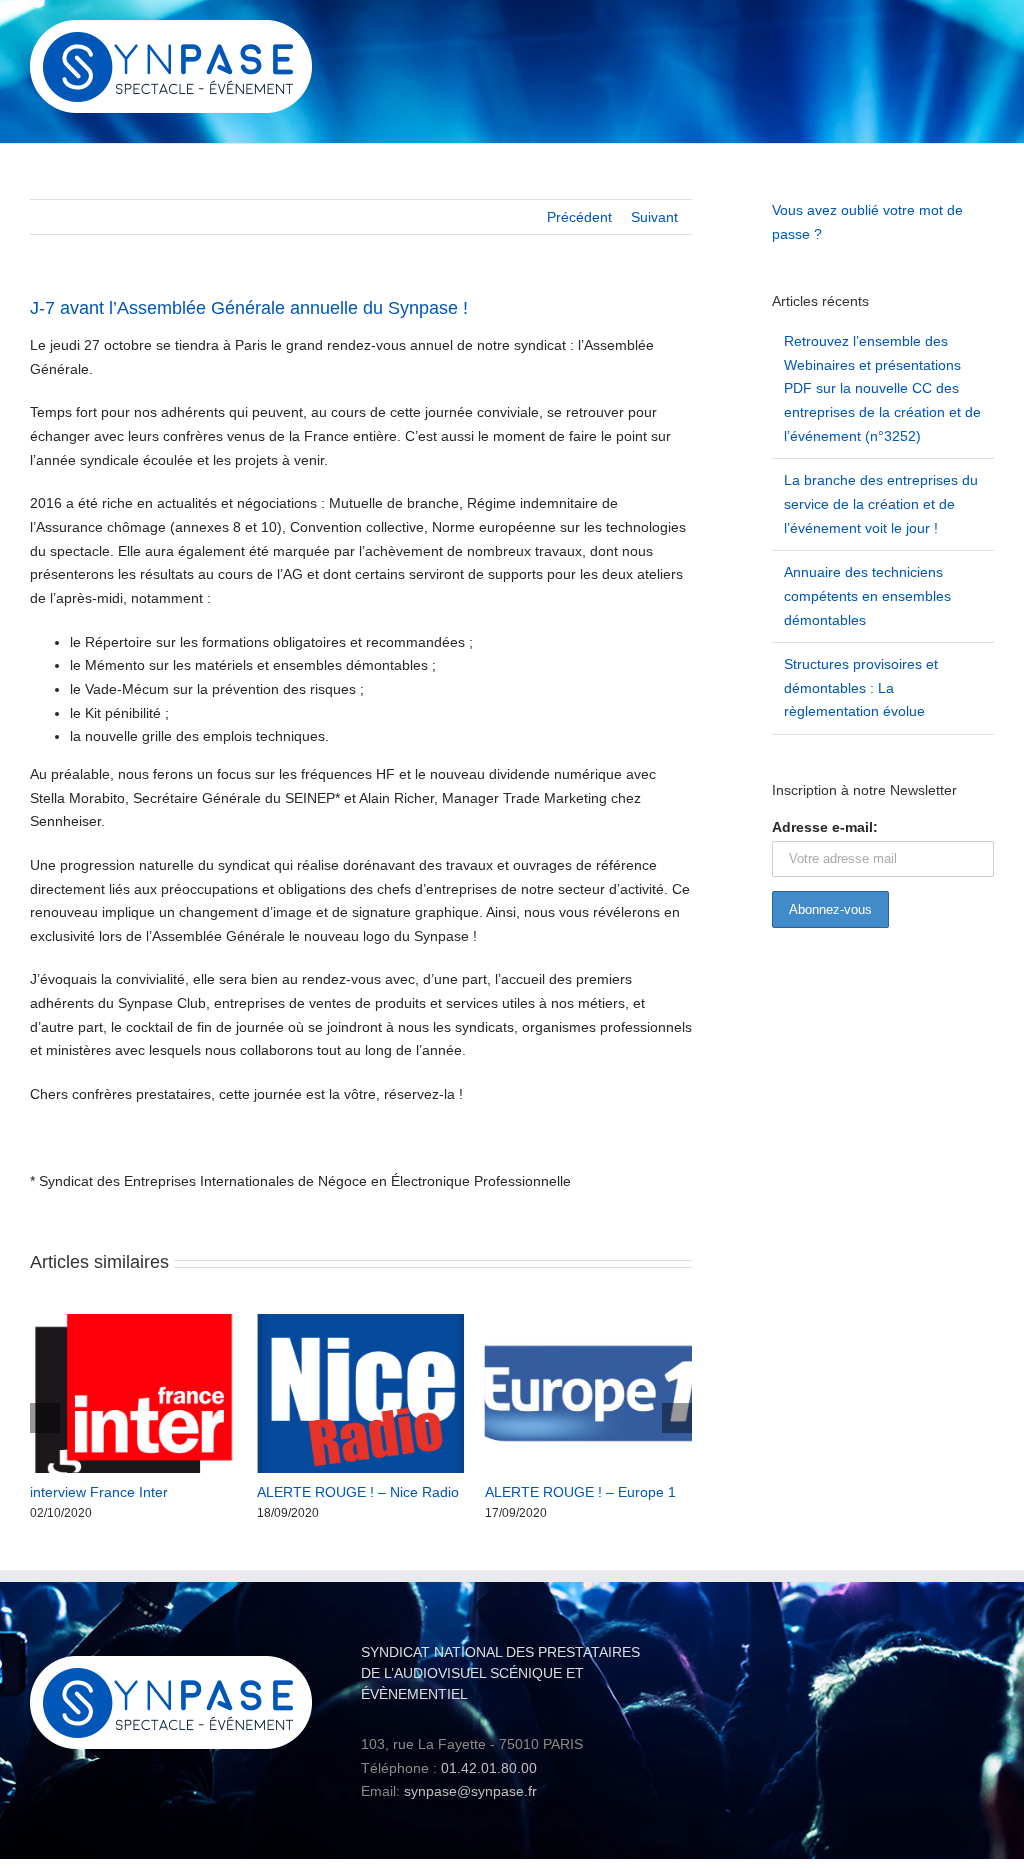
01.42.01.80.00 (489, 1768)
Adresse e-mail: (825, 827)
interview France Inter (99, 1492)
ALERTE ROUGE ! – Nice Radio (358, 1492)
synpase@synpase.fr (470, 1791)
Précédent (579, 217)
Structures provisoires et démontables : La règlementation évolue (861, 687)
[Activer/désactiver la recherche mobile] (950, 35)
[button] (45, 1418)
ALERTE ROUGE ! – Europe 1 (580, 1492)
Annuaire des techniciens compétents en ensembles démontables (867, 595)
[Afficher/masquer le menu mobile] (986, 35)
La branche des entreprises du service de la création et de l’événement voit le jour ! (881, 503)
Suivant (654, 217)
